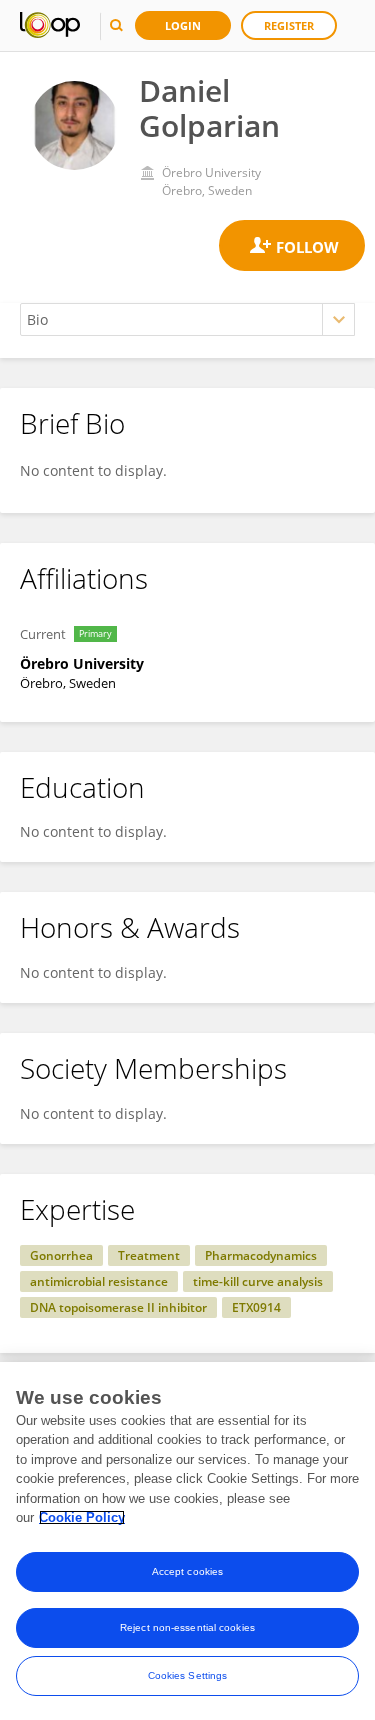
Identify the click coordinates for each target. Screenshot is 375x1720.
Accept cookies (187, 1571)
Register (289, 25)
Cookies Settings (188, 1675)
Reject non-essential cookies (187, 1627)
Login (183, 25)
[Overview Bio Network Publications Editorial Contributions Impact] (187, 319)
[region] (187, 1541)
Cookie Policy (82, 1517)
